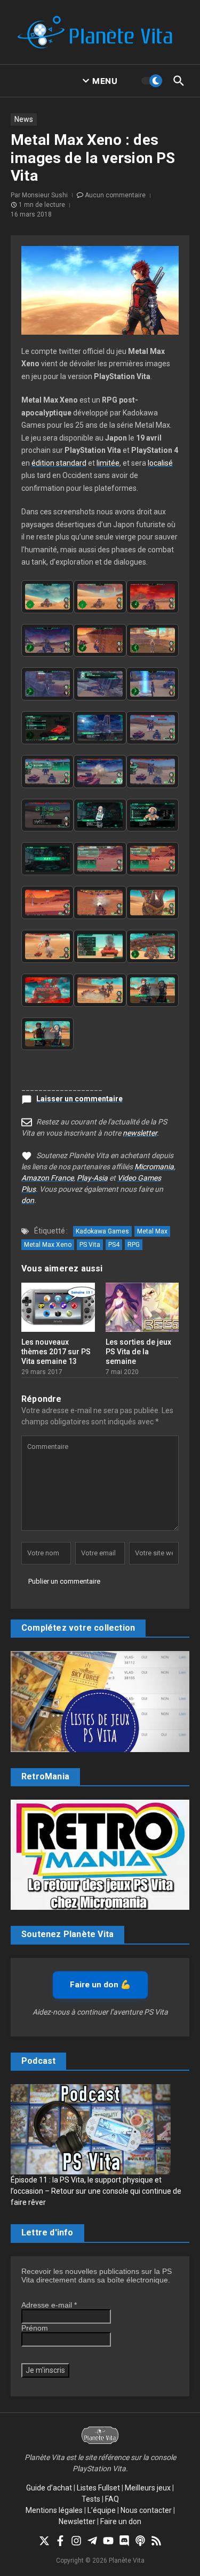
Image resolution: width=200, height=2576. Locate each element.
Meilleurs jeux (148, 2488)
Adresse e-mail (49, 2305)
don (28, 1200)
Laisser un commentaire (79, 1099)
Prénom (35, 2328)
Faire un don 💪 (100, 1985)
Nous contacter (146, 2510)
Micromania (154, 1167)
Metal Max (152, 1231)
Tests (91, 2499)
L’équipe (102, 2510)
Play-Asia (92, 1178)
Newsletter (77, 2521)
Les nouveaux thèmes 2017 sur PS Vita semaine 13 (56, 1352)
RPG (134, 1245)
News (24, 119)
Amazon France (47, 1178)
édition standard (59, 463)
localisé (160, 463)
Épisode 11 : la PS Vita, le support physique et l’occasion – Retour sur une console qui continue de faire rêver (96, 2191)
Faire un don (121, 2521)
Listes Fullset (98, 2488)
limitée (108, 463)
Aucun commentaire (115, 195)
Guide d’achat (49, 2488)
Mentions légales (54, 2510)
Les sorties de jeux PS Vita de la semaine (138, 1352)
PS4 (114, 1245)
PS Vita (90, 1245)
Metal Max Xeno (48, 1245)
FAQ (112, 2499)
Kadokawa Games (102, 1231)
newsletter (140, 1133)
